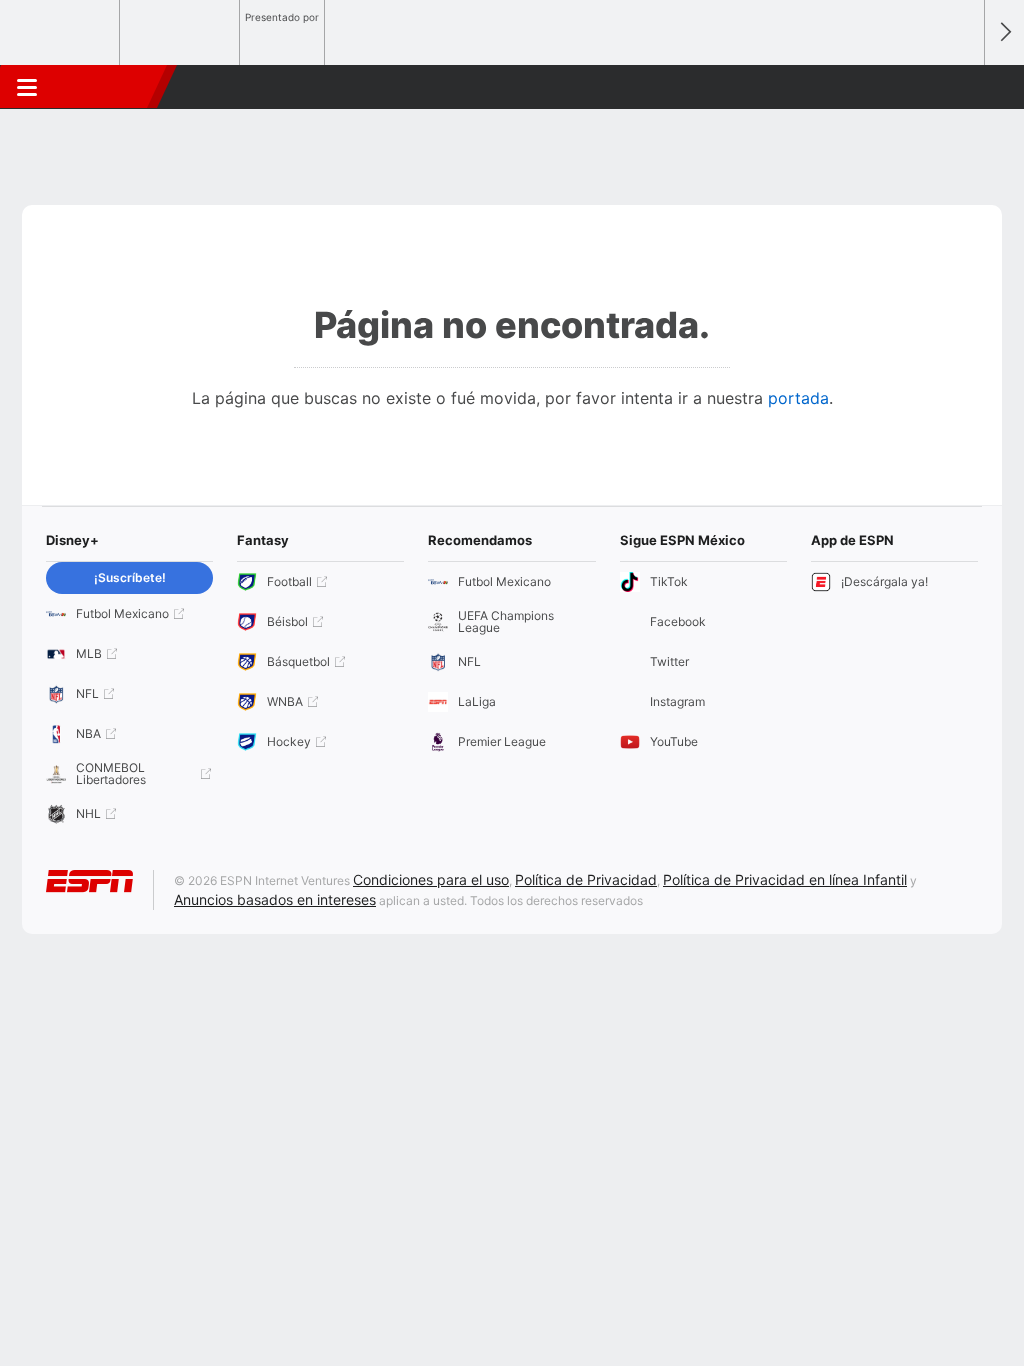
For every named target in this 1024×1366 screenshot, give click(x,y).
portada (798, 398)
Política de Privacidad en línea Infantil (785, 879)
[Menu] (27, 87)
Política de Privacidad (586, 879)
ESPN (107, 87)
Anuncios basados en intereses (275, 899)
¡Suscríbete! (130, 577)
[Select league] (61, 33)
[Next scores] (1004, 32)
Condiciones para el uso (431, 879)
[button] (960, 87)
